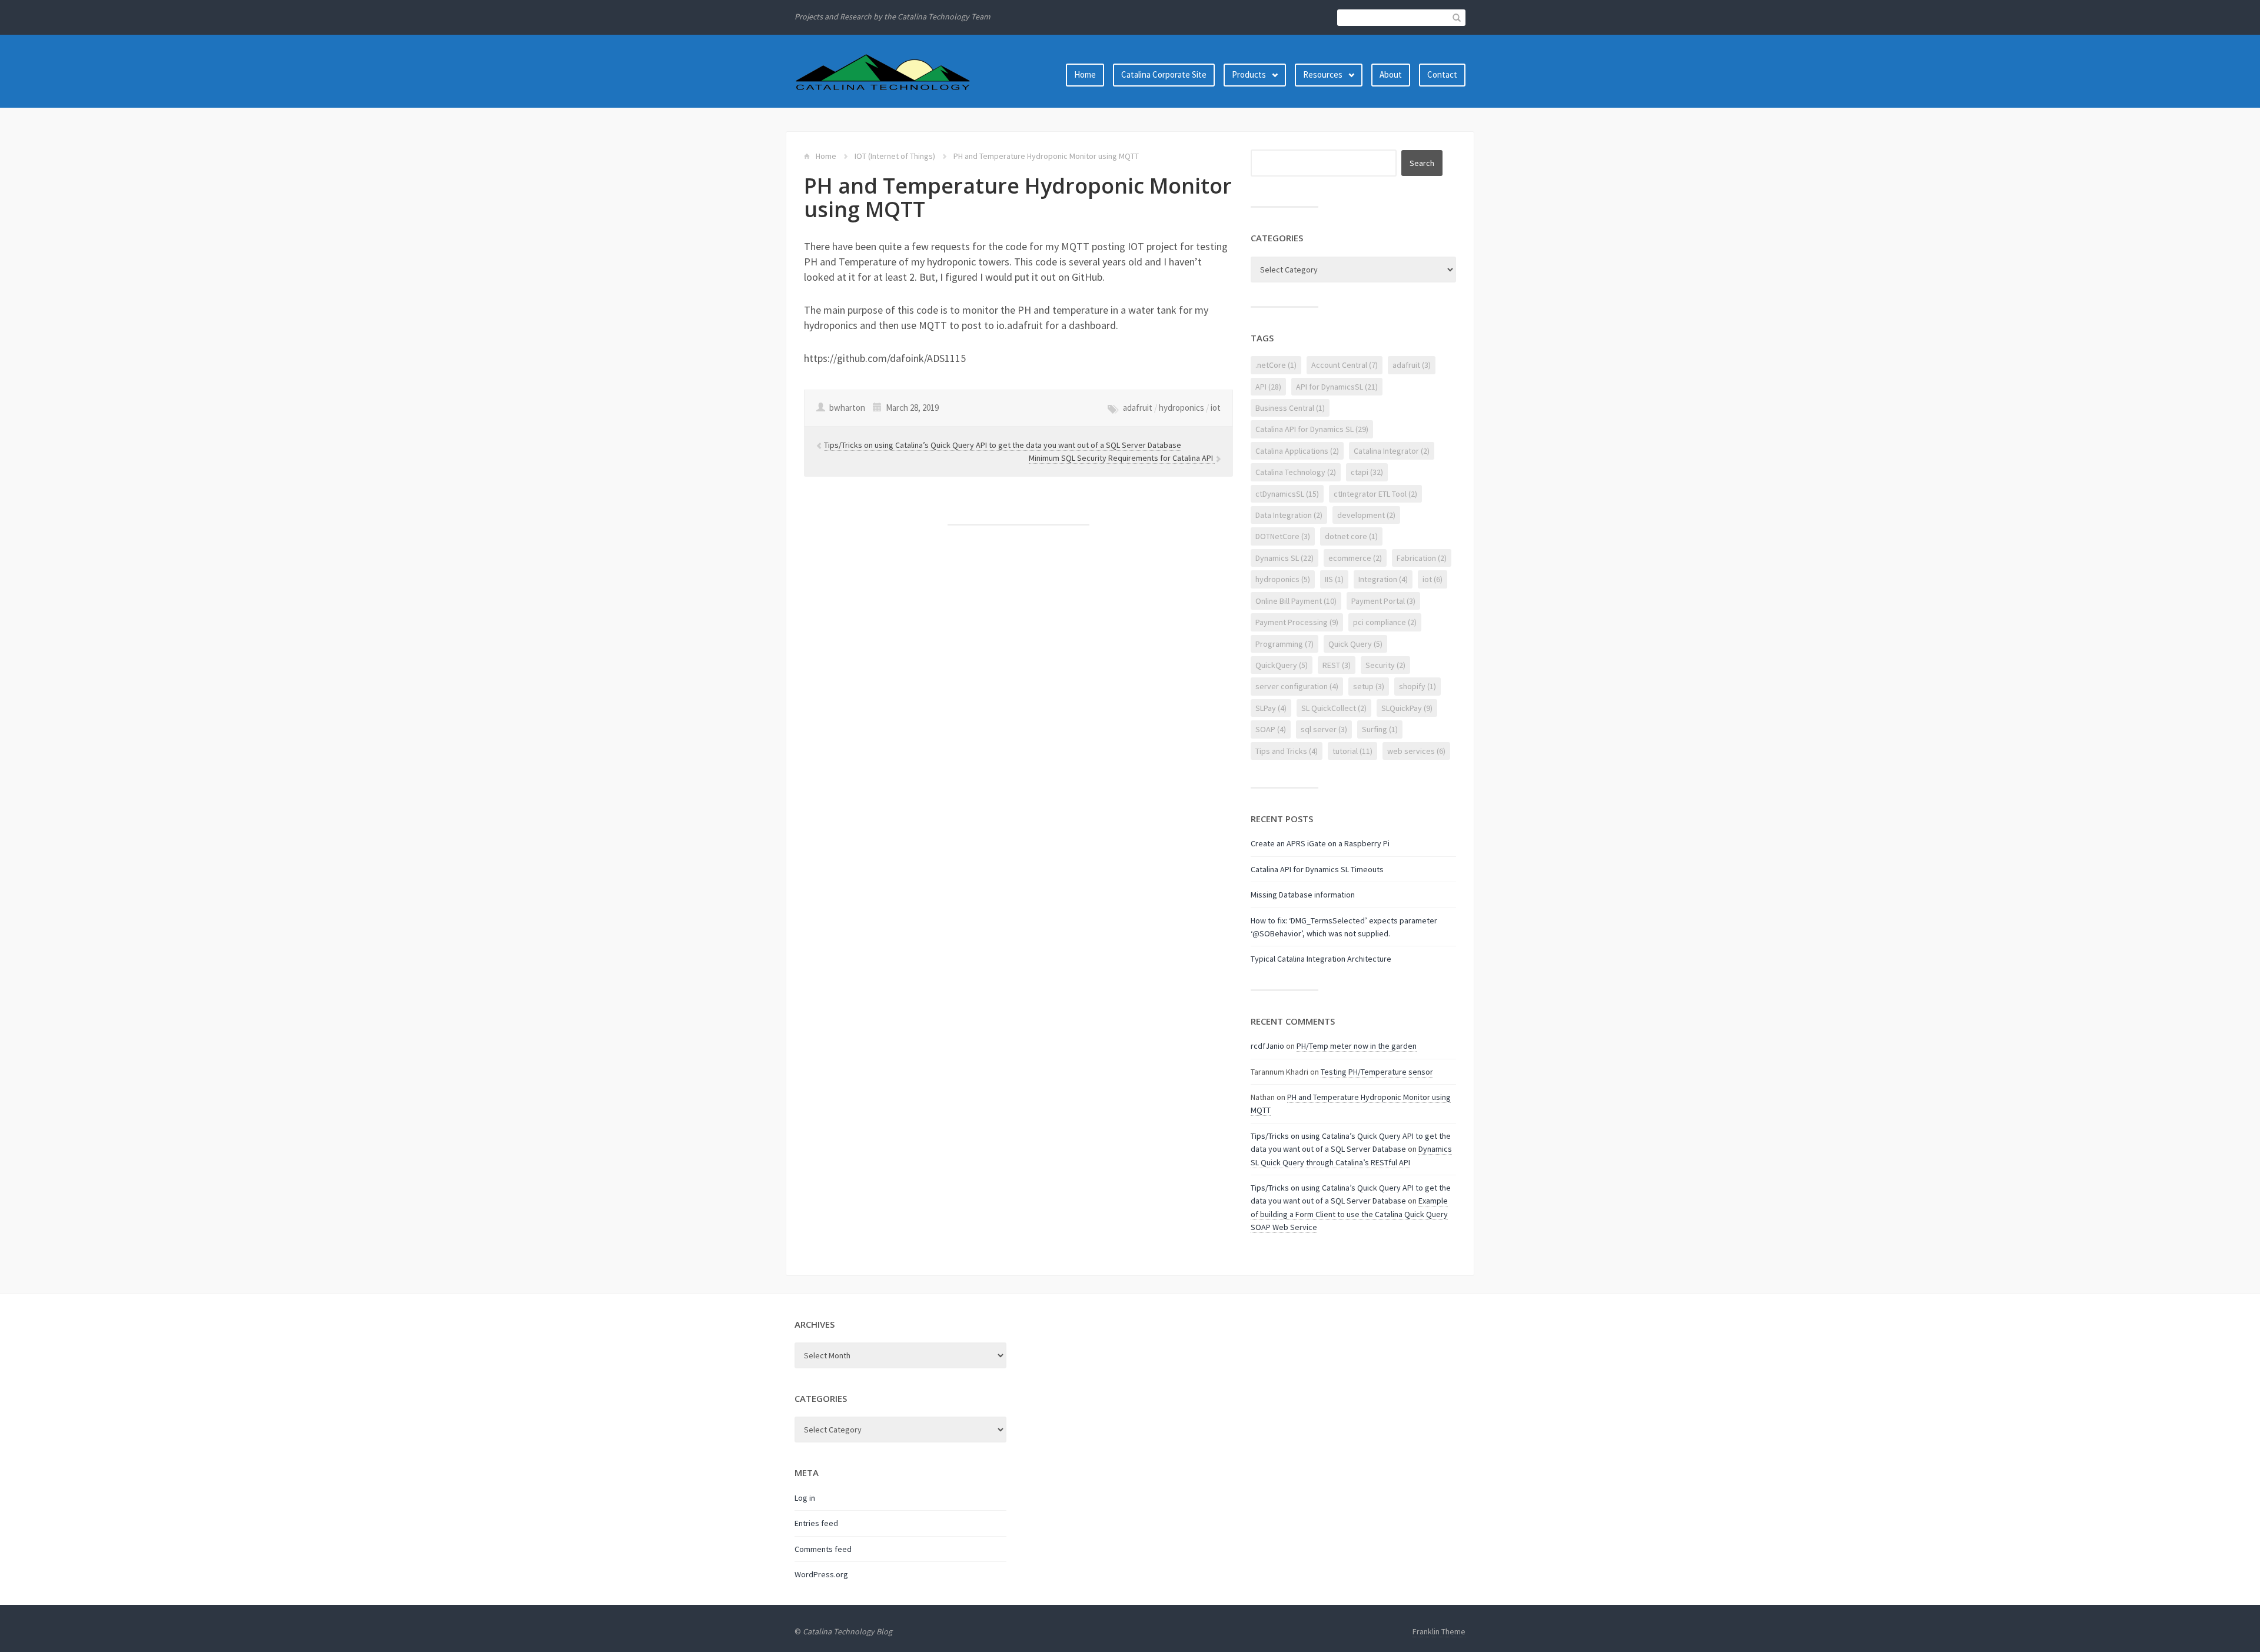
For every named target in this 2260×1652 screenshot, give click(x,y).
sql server (1324, 729)
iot (1216, 408)
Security (1385, 665)
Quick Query (1355, 644)
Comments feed (823, 1549)
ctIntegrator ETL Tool (1375, 494)
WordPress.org (821, 1574)
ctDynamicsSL (1287, 494)
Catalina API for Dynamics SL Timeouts (1317, 869)
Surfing (1380, 729)
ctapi (1367, 472)
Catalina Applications (1297, 451)
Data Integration (1289, 515)
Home (1085, 74)
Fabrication (1422, 558)
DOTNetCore (1283, 536)
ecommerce (1355, 558)
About (1391, 74)
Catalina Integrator (1392, 451)
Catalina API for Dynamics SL (1312, 429)
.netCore (1276, 365)
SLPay (1271, 708)
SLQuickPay (1407, 708)
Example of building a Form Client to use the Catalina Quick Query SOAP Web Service (1349, 1214)
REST (1337, 665)
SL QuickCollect (1334, 708)
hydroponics (1181, 408)
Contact (1442, 74)
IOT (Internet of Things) (895, 156)
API (1268, 387)
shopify (1418, 686)
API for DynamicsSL (1337, 387)
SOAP (1271, 729)
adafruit (1138, 408)
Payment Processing (1297, 622)
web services (1416, 751)
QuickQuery (1282, 665)
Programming (1284, 644)
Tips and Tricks (1287, 751)
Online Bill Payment (1296, 601)
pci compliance (1385, 622)
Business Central (1290, 408)
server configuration (1297, 686)
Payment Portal (1383, 601)
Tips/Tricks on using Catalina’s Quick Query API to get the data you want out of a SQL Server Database (1003, 445)
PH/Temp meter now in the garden (1357, 1046)
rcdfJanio (1267, 1046)
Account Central (1345, 365)
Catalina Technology (1296, 472)
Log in (805, 1498)
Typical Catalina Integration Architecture (1321, 959)
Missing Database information (1303, 895)
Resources (1323, 74)
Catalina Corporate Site (1164, 74)
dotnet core (1351, 536)
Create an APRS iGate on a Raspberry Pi (1320, 843)
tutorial (1352, 751)
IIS (1334, 579)
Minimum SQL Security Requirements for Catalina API (1122, 458)
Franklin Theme (1439, 1631)
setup (1369, 686)
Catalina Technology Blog (847, 1631)
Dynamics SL (1284, 558)
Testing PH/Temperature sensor (1377, 1072)
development (1366, 515)
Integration (1383, 579)
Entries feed (816, 1523)
